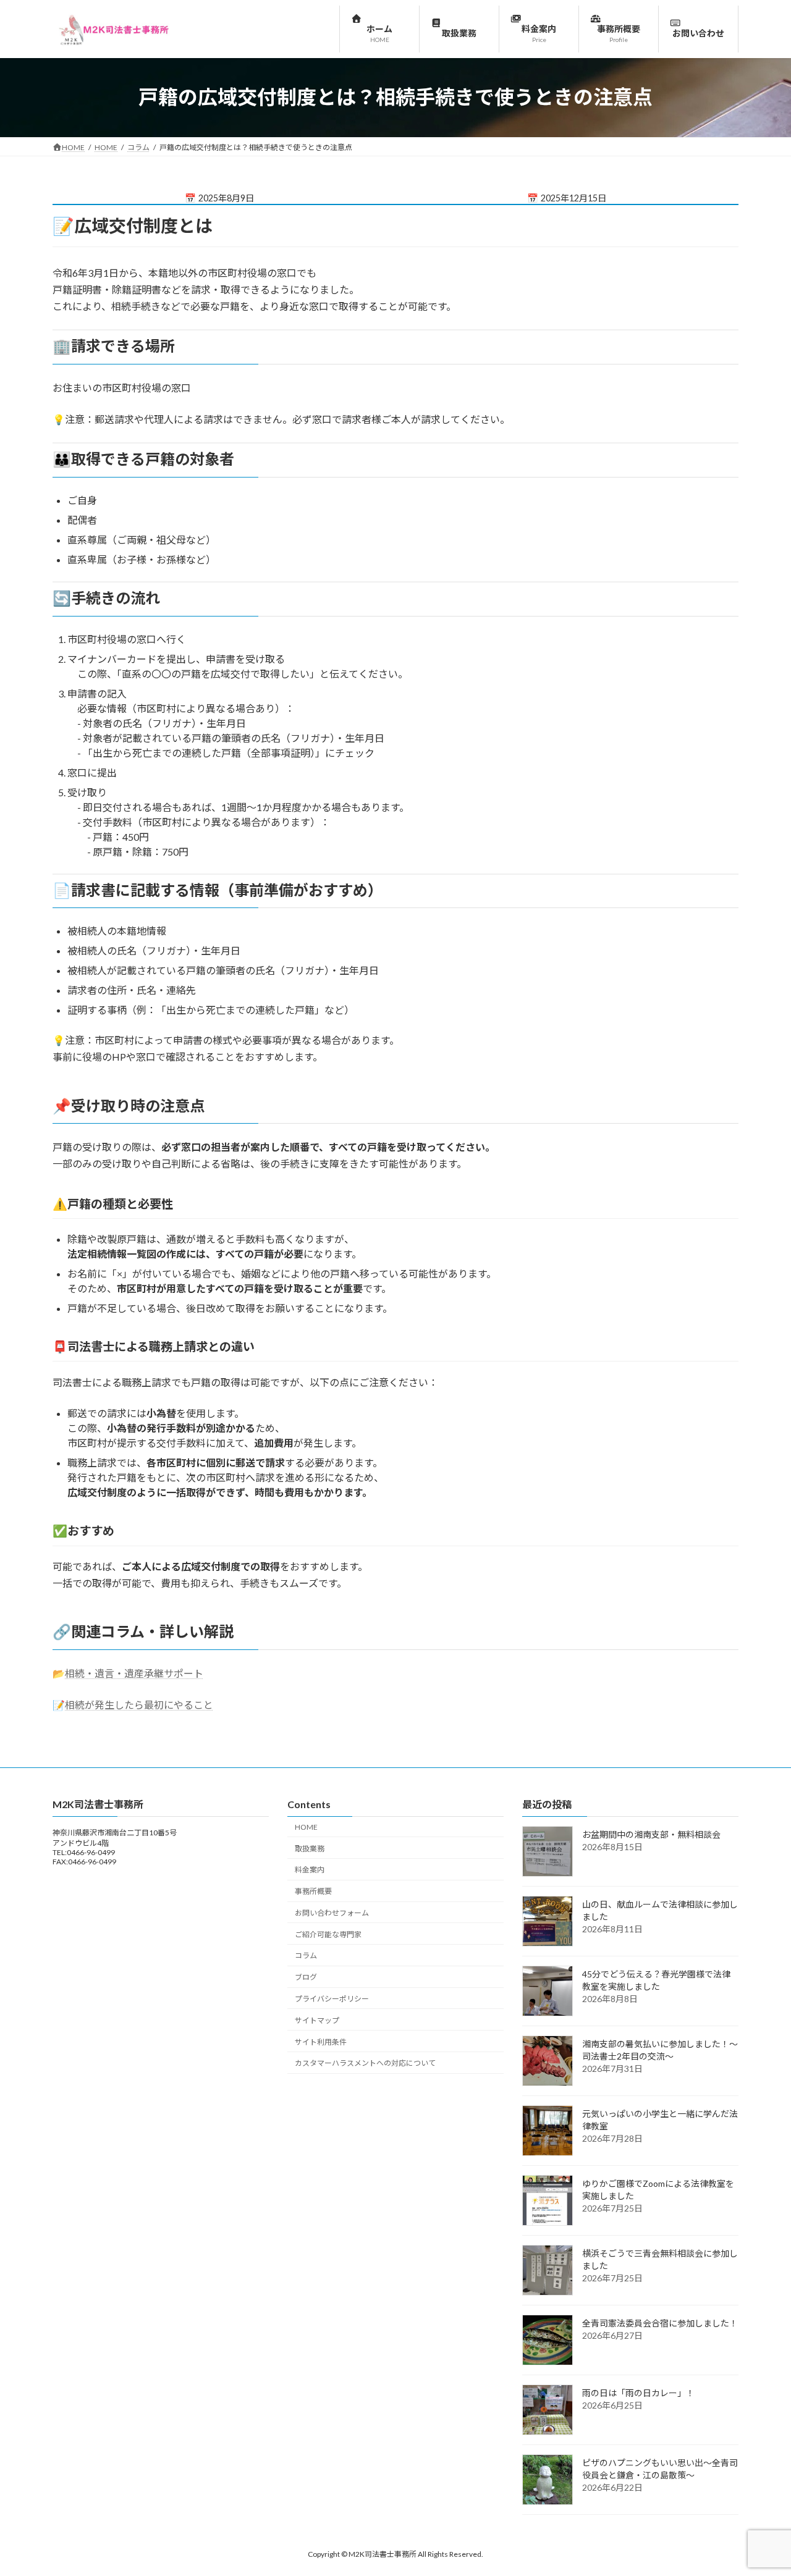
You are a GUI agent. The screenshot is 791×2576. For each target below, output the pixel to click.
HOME (306, 1827)
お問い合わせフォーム (332, 1913)
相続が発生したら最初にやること (139, 1705)
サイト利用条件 (321, 2042)
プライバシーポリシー (332, 1999)
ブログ (306, 1978)
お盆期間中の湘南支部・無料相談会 (651, 1835)
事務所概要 (313, 1891)
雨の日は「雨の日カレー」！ (638, 2393)
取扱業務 (310, 1849)
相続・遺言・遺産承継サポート (134, 1673)
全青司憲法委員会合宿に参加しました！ (660, 2324)
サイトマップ (317, 2020)
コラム (306, 1956)
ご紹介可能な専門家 (328, 1934)
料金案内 (310, 1870)
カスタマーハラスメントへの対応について (365, 2064)
